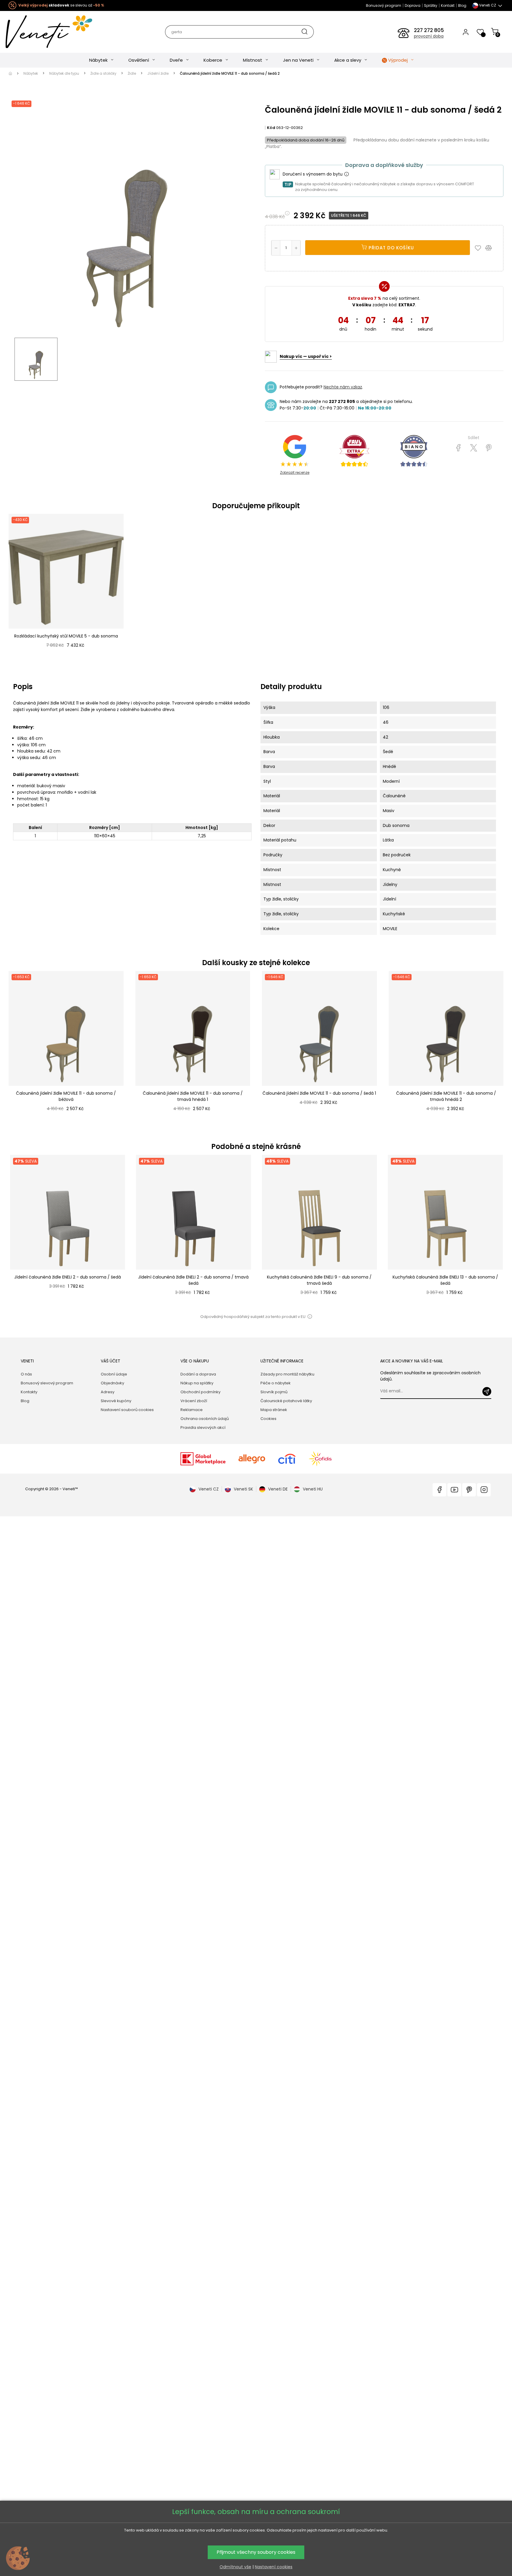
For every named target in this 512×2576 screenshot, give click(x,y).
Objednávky (112, 1383)
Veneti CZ (209, 1489)
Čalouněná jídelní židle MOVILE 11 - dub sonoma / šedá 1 (319, 1093)
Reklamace (192, 1410)
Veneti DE (278, 1489)
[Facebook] (439, 1490)
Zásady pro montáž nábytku (287, 1374)
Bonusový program (384, 5)
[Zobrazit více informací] (346, 174)
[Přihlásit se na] (487, 1391)
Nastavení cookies (274, 2567)
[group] (67, 1232)
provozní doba (429, 36)
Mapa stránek (274, 1410)
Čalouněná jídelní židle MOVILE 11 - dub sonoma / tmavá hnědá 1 (193, 1096)
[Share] (459, 448)
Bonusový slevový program (47, 1383)
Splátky (431, 5)
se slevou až (61, 5)
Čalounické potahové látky (286, 1401)
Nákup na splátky (197, 1383)
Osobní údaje (114, 1374)
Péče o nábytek (276, 1383)
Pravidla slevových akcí (203, 1428)
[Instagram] (484, 1490)
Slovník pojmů (274, 1392)
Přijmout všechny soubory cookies (256, 2552)
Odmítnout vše (235, 2567)
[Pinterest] (489, 448)
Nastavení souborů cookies (127, 1410)
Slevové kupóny (116, 1401)
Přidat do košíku (391, 248)
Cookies (268, 1419)
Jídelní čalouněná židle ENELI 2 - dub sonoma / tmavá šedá (193, 1280)
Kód (271, 128)
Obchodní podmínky (200, 1392)
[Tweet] (474, 448)
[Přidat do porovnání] (491, 248)
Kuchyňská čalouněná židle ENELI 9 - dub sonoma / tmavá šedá (319, 1280)
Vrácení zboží (194, 1401)
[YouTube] (454, 1490)
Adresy (108, 1392)
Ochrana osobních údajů (205, 1419)
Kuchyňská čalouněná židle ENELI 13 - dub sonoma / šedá (445, 1280)
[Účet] (466, 32)
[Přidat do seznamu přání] (479, 248)
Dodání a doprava (198, 1374)
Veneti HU (313, 1489)
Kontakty (29, 1392)
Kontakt (448, 5)
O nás (26, 1374)
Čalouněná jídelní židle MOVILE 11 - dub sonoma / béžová (66, 1096)
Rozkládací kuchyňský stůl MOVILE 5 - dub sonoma (66, 636)
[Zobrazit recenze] (354, 451)
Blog (462, 5)
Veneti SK (243, 1489)
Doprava (413, 5)
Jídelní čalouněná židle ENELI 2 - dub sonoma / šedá (68, 1277)
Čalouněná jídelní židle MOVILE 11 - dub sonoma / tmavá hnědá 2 (446, 1096)
